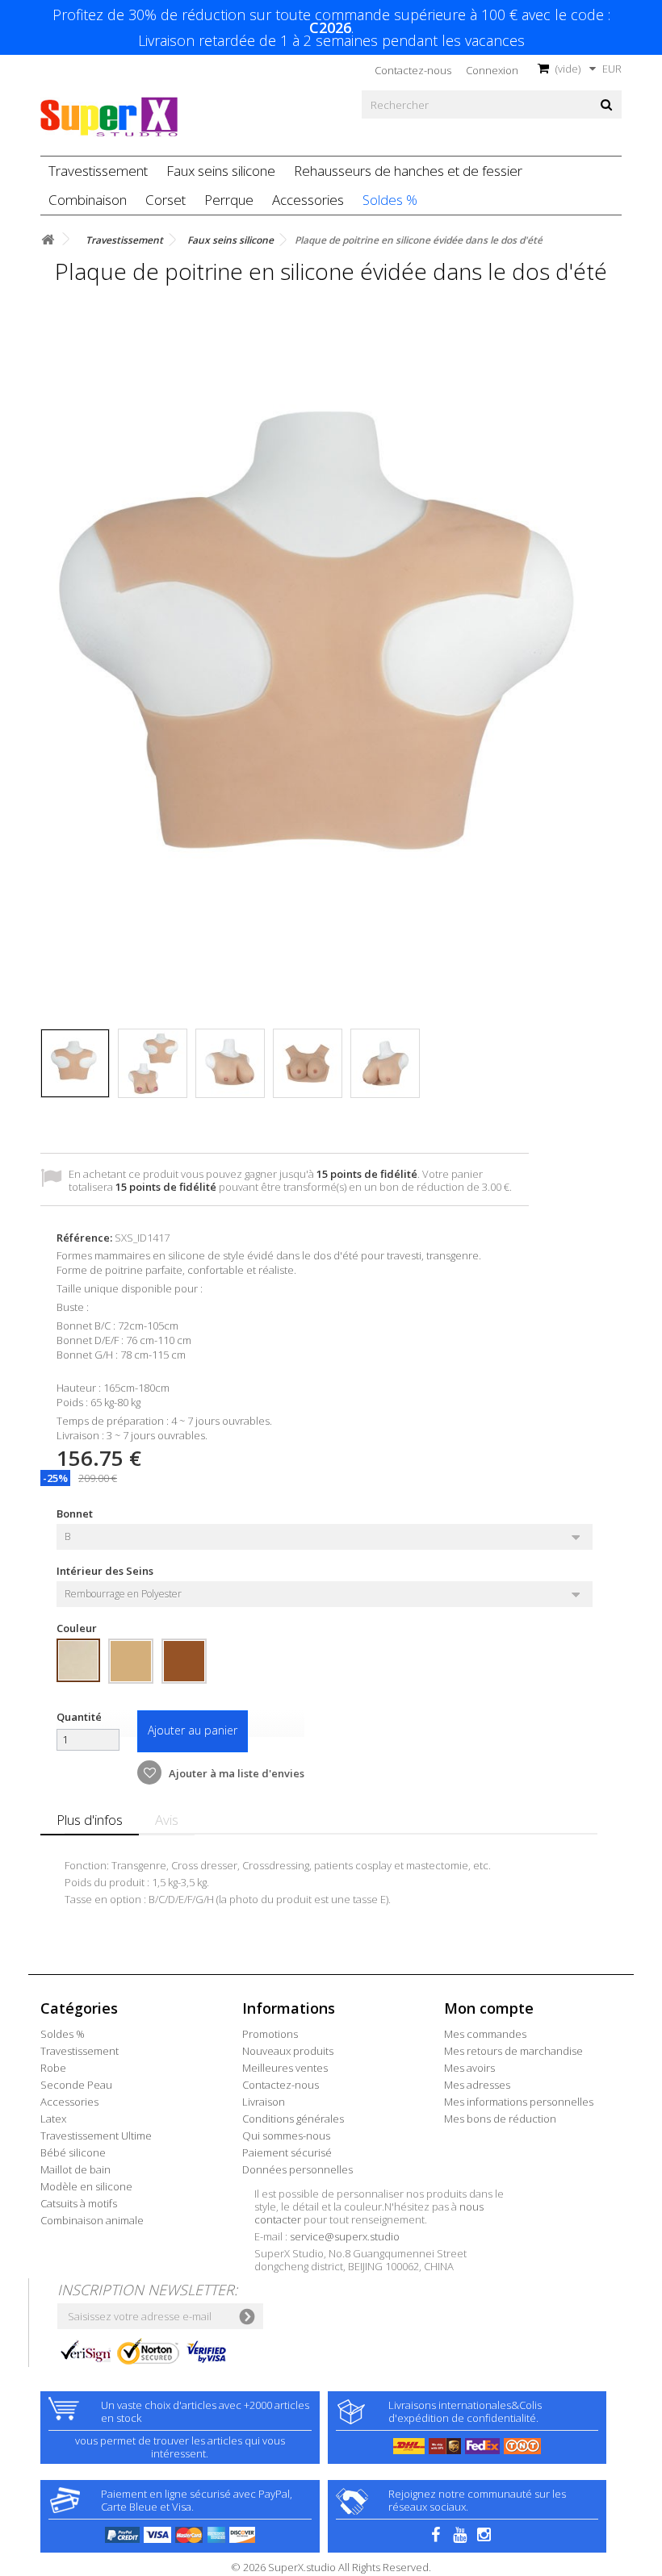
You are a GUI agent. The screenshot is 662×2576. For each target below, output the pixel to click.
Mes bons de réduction (500, 2119)
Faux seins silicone (221, 171)
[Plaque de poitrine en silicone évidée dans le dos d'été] (75, 1063)
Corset (165, 200)
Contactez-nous (413, 70)
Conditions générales (293, 2119)
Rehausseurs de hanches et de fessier (408, 171)
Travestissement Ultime (96, 2136)
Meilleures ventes (285, 2068)
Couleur (78, 1628)
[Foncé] (184, 1661)
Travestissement (98, 171)
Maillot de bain (75, 2169)
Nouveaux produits (288, 2051)
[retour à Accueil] (48, 240)
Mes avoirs (469, 2068)
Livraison (264, 2102)
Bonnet (76, 1513)
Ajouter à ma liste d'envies (235, 1773)
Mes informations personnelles (519, 2102)
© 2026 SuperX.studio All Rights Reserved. (331, 2567)
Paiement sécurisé (287, 2152)
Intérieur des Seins (106, 1571)
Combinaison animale (92, 2220)
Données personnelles (297, 2169)
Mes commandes (485, 2034)
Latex (53, 2119)
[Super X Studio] (109, 117)
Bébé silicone (73, 2152)
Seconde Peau (76, 2085)
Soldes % (390, 200)
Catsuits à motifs (79, 2203)
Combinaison (88, 200)
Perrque (229, 200)
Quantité (79, 1717)
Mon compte (489, 2008)
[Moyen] (131, 1661)
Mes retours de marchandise (513, 2051)
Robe (53, 2068)
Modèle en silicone (86, 2186)
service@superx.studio (345, 2236)
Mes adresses (477, 2085)
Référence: (84, 1238)
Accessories (308, 200)
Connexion (492, 70)
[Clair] (78, 1660)
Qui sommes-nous (286, 2136)
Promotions (270, 2034)
